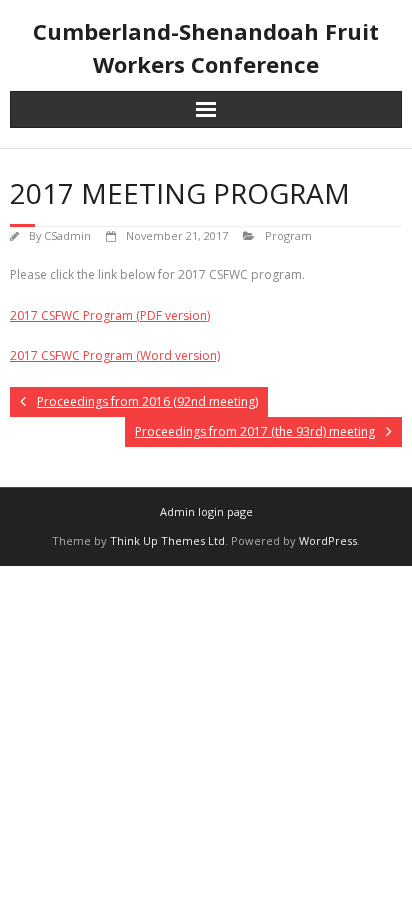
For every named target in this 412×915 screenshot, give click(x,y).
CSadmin (67, 235)
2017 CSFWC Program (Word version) (115, 355)
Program (288, 235)
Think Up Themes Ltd (167, 540)
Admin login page (206, 511)
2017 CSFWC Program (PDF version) (110, 315)
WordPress (328, 540)
